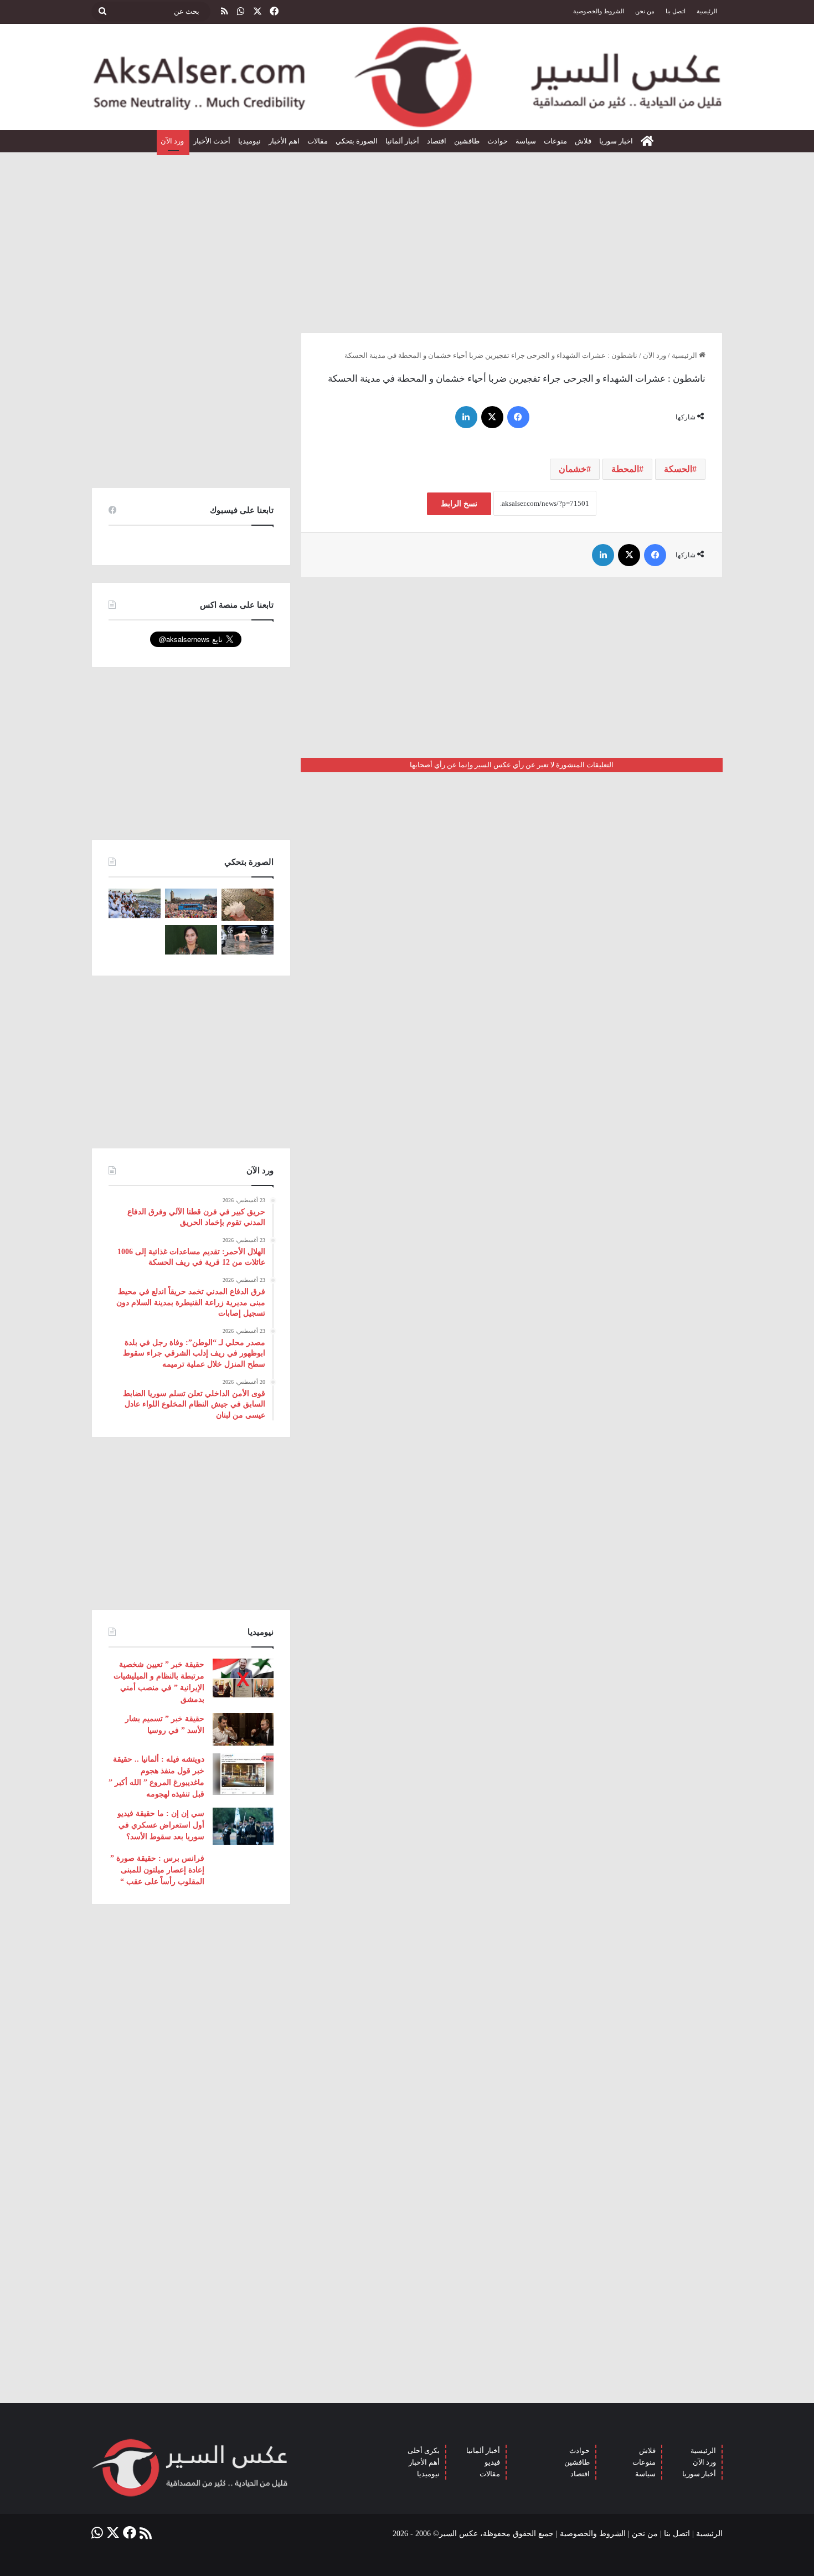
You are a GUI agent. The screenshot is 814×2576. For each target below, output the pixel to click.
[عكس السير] (407, 77)
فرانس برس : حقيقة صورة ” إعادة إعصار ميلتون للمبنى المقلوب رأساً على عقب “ (157, 1870)
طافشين (467, 141)
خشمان (573, 469)
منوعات (555, 141)
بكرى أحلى (424, 2451)
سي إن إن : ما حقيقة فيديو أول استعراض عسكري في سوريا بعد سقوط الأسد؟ (161, 1825)
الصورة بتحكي (357, 141)
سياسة (526, 141)
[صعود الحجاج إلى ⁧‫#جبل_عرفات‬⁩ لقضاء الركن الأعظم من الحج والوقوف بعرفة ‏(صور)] (135, 903)
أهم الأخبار (424, 2462)
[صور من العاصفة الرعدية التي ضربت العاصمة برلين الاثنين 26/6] (248, 940)
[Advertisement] (407, 238)
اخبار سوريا (616, 141)
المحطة (625, 469)
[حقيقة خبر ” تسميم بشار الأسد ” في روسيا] (243, 1729)
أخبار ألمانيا (402, 141)
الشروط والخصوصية (599, 11)
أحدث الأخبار (212, 141)
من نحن (645, 11)
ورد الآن (173, 141)
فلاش (583, 141)
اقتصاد (437, 141)
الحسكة (678, 469)
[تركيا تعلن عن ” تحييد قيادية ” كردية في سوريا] (191, 940)
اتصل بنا (676, 11)
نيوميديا (249, 141)
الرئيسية (707, 11)
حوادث (498, 141)
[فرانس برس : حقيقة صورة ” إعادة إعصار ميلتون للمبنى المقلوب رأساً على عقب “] (243, 1870)
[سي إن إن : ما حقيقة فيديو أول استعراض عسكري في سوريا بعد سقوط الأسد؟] (243, 1826)
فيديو (492, 2462)
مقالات (318, 141)
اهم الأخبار (284, 141)
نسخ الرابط (459, 504)
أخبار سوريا (699, 2474)
